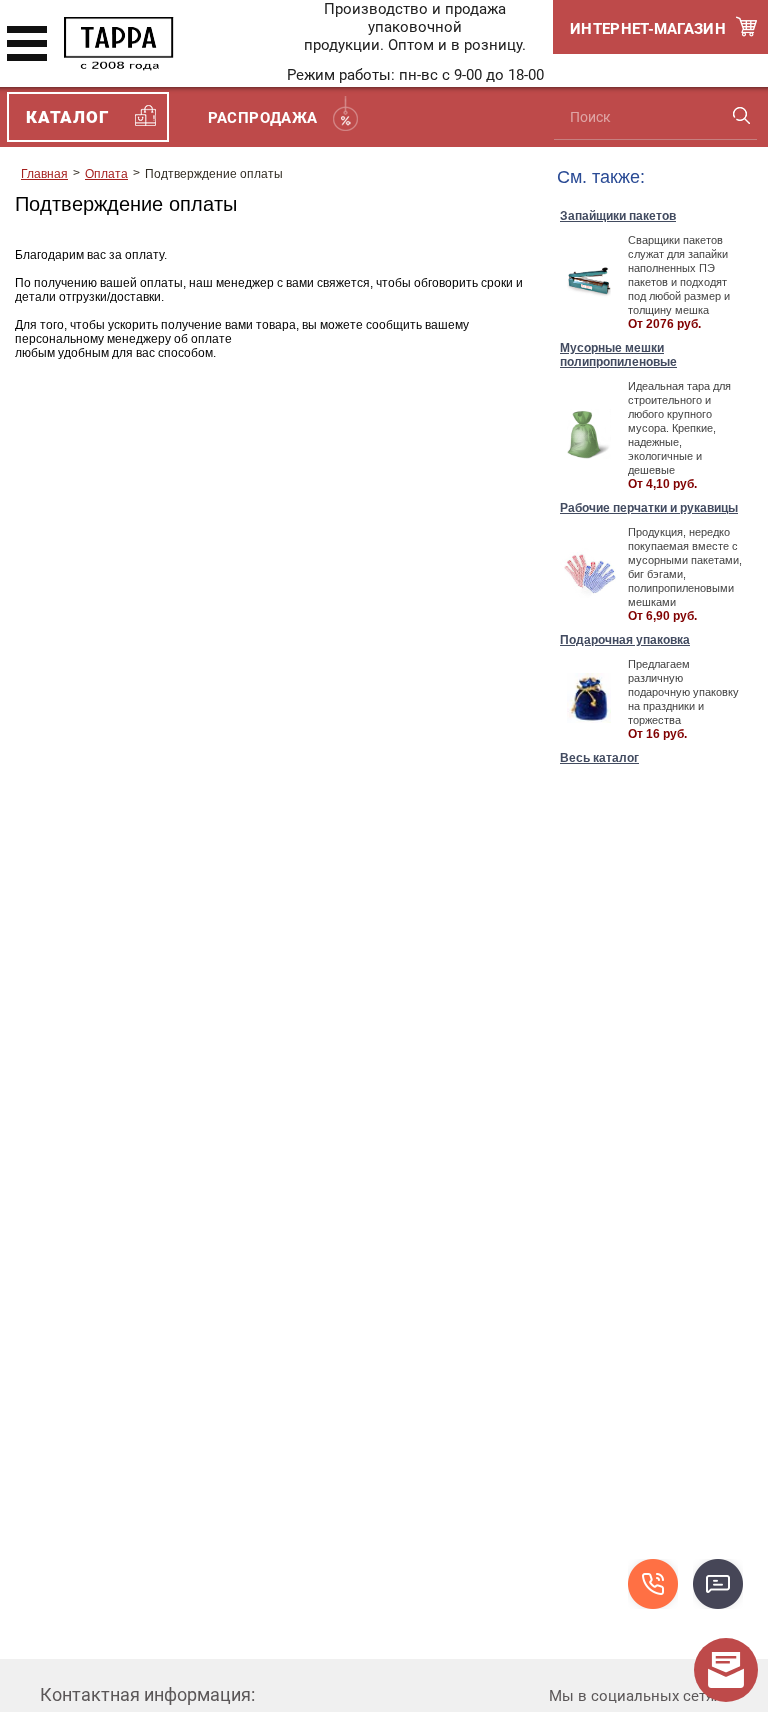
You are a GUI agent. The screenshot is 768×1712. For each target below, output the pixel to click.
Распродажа (263, 118)
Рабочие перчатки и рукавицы (649, 508)
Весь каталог (599, 758)
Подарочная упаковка (625, 640)
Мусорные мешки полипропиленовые (618, 355)
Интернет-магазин (648, 29)
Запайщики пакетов (618, 216)
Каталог (67, 117)
